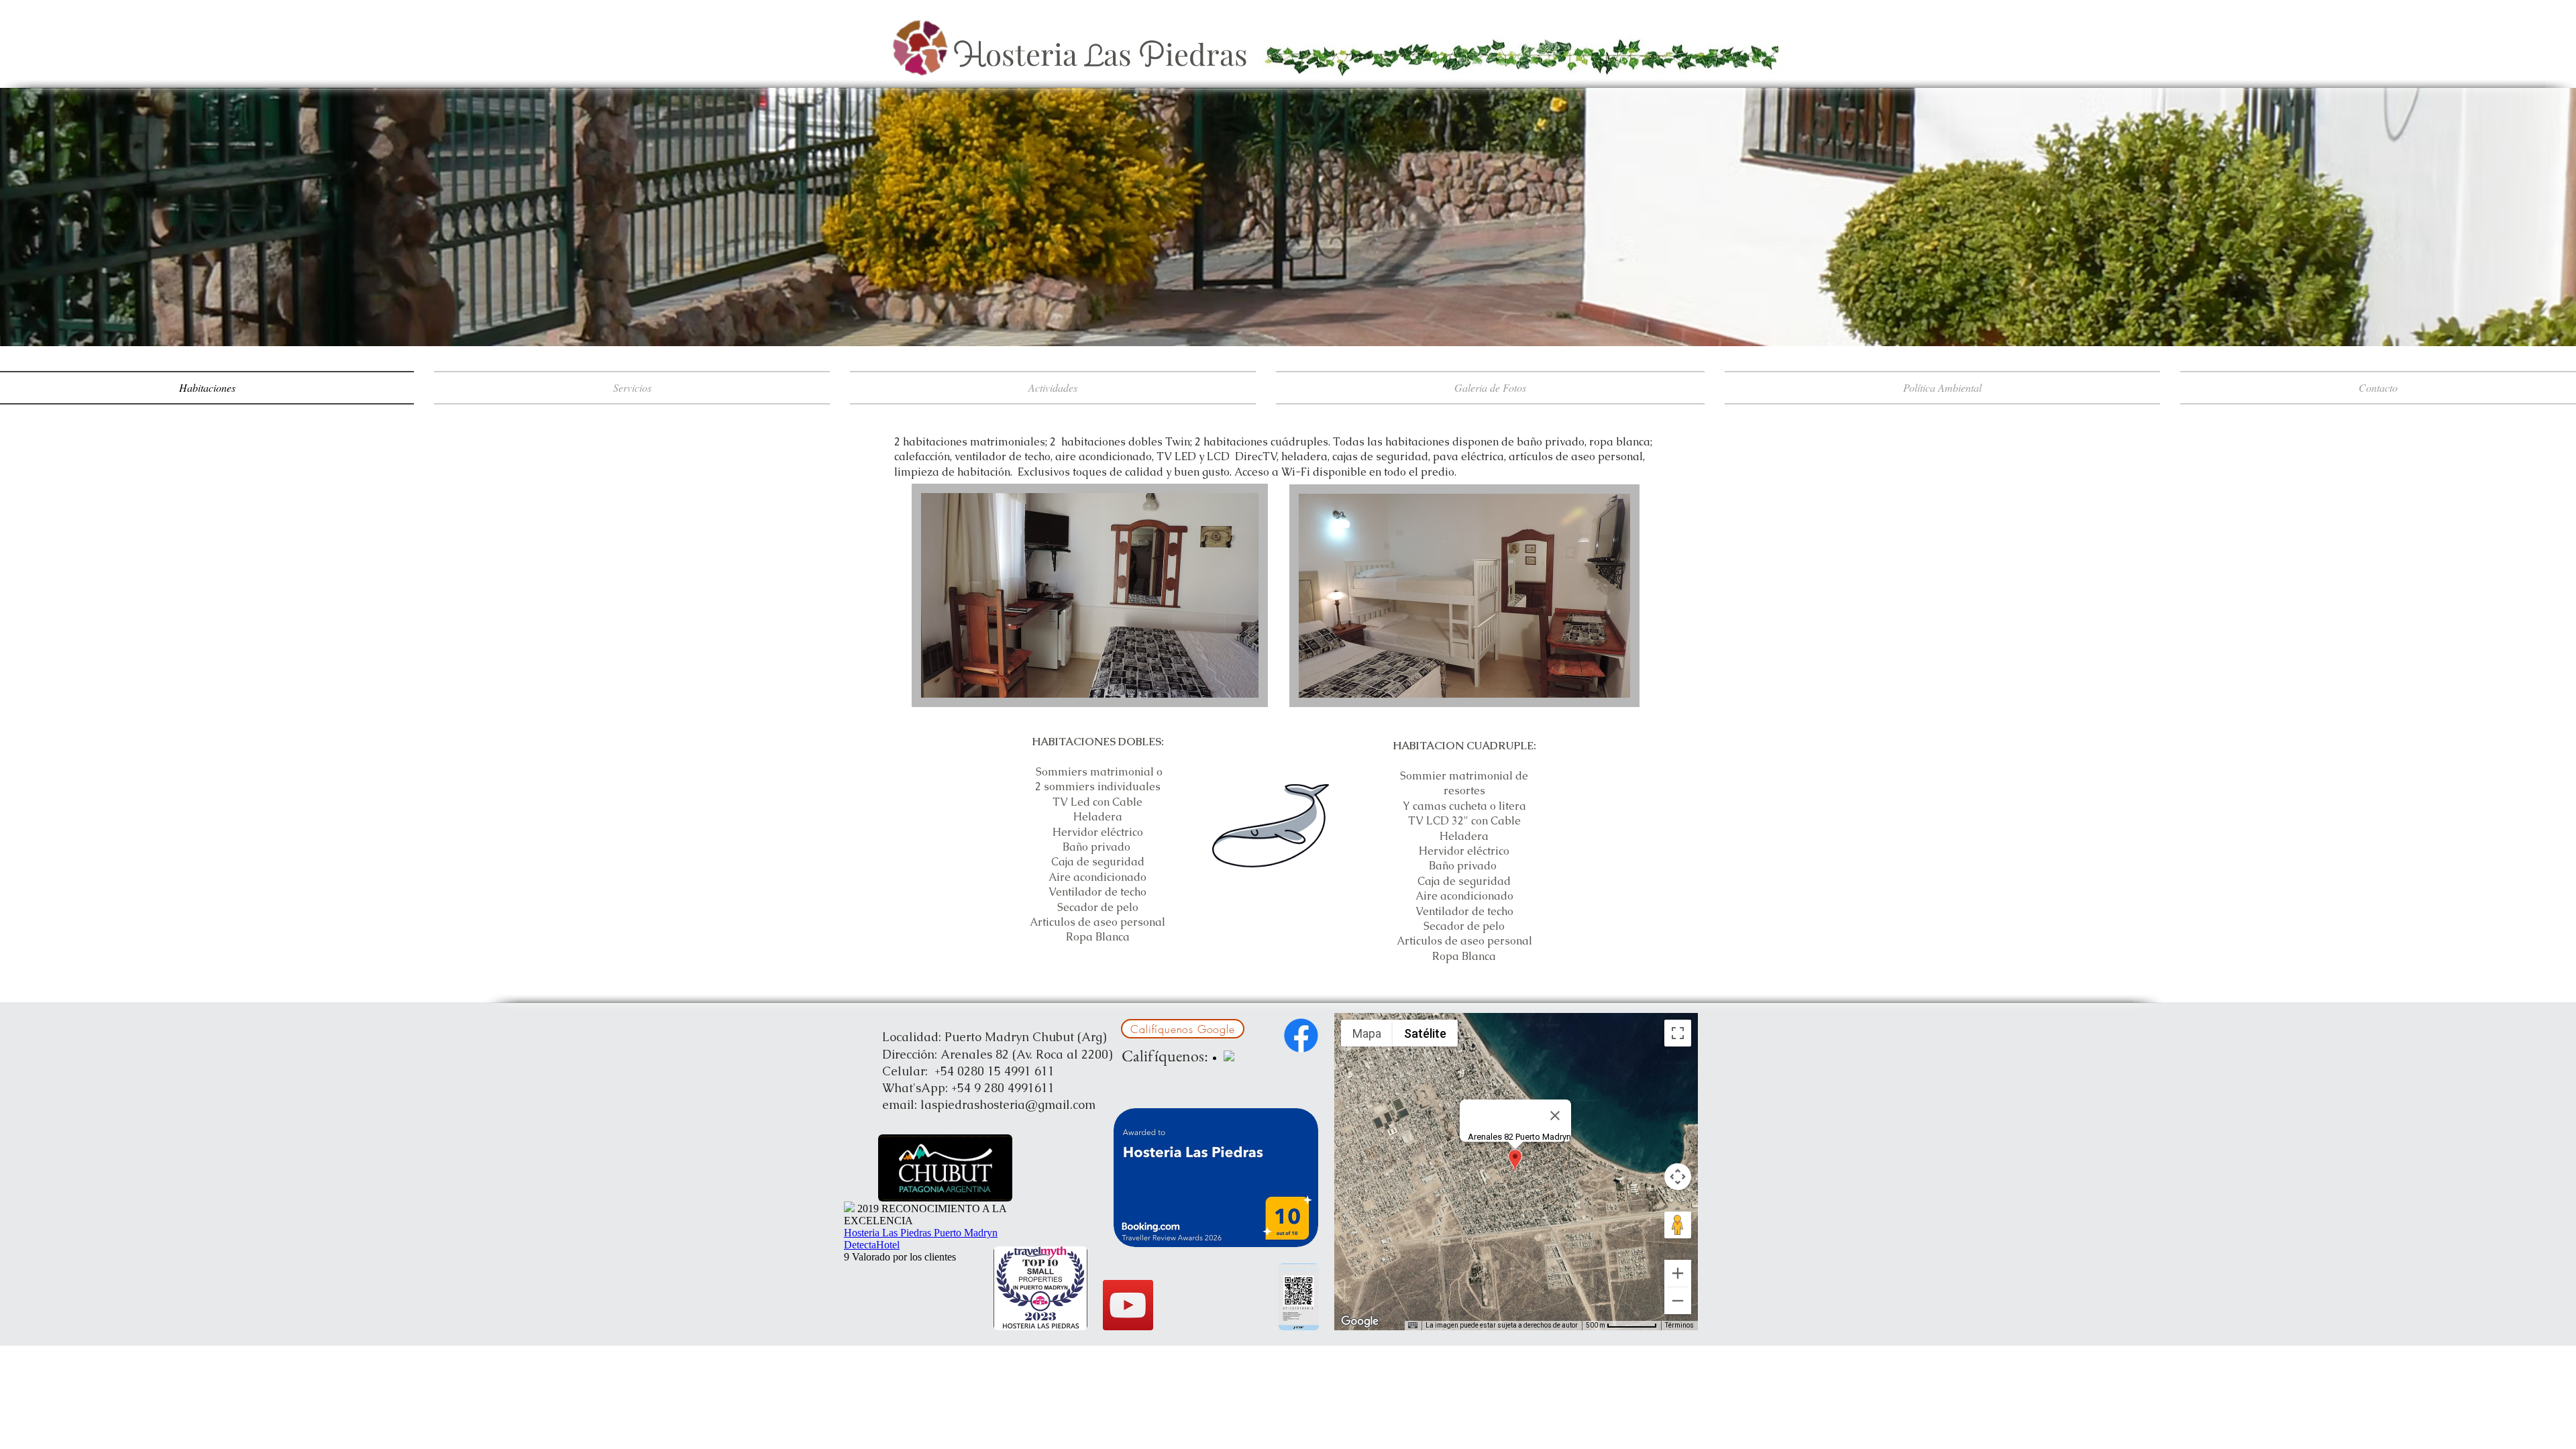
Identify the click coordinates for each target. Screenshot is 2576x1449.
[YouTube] (1128, 1305)
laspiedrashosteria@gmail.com (1008, 1105)
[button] (1090, 595)
